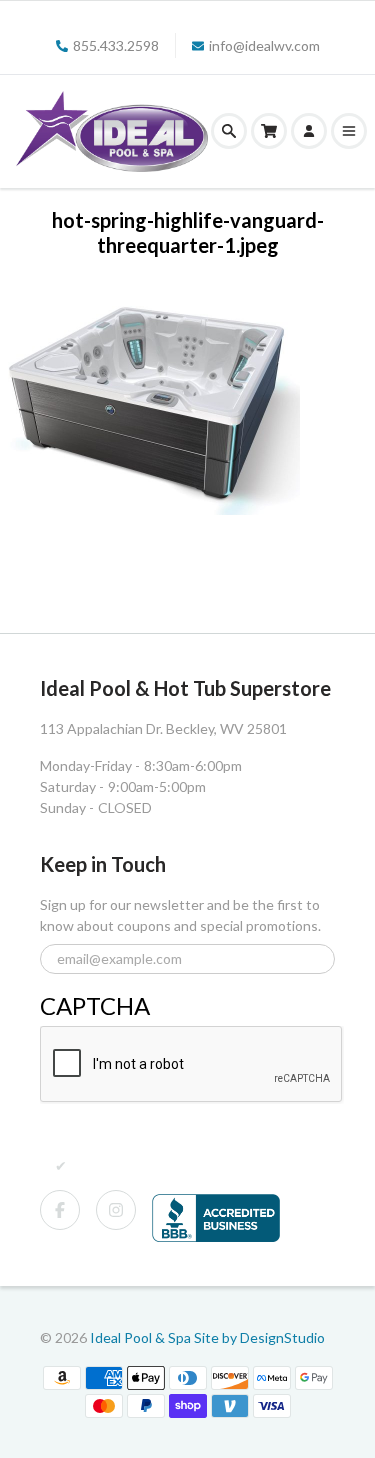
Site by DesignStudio (259, 1337)
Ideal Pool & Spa (142, 1337)
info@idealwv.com (264, 45)
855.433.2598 (116, 45)
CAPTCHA (95, 1005)
